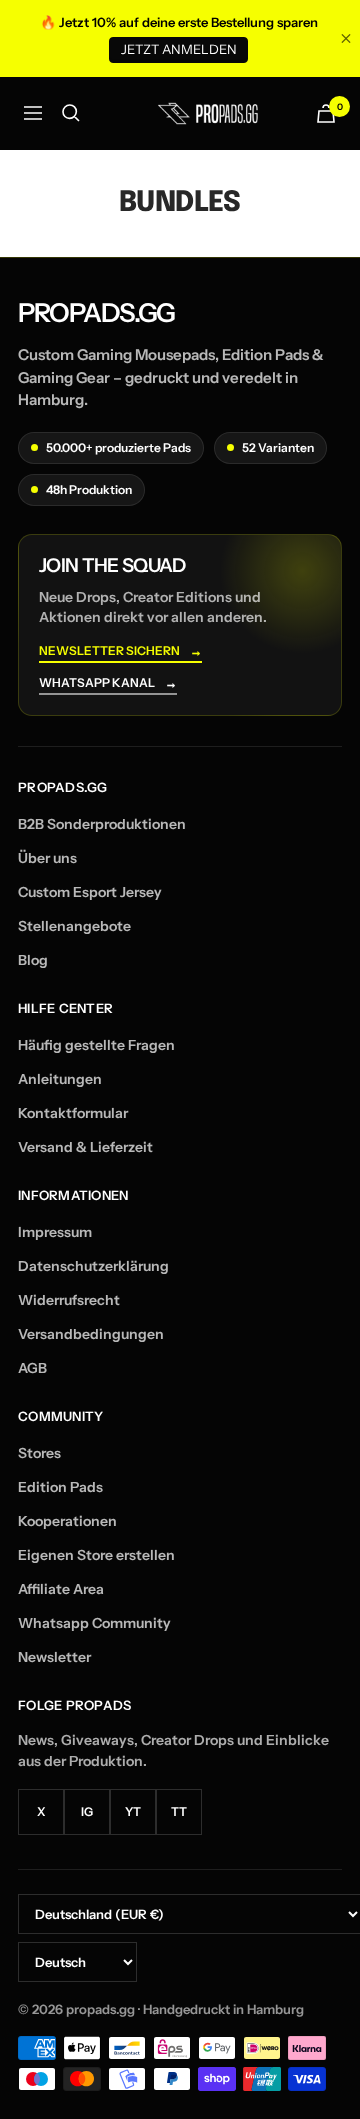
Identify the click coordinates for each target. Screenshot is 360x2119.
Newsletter (54, 1657)
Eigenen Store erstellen (96, 1555)
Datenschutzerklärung (93, 1266)
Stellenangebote (74, 926)
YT (133, 1811)
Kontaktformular (73, 1113)
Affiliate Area (61, 1589)
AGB (32, 1368)
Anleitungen (60, 1079)
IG (87, 1811)
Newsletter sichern (120, 651)
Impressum (55, 1232)
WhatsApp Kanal (108, 683)
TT (179, 1811)
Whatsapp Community (94, 1623)
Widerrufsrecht (69, 1300)
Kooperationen (67, 1521)
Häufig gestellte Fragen (96, 1045)
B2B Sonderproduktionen (102, 824)
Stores (39, 1453)
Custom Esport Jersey (90, 892)
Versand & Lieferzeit (85, 1147)
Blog (33, 960)
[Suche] (71, 113)
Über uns (47, 858)
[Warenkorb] (326, 113)
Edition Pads (60, 1487)
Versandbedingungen (91, 1334)
